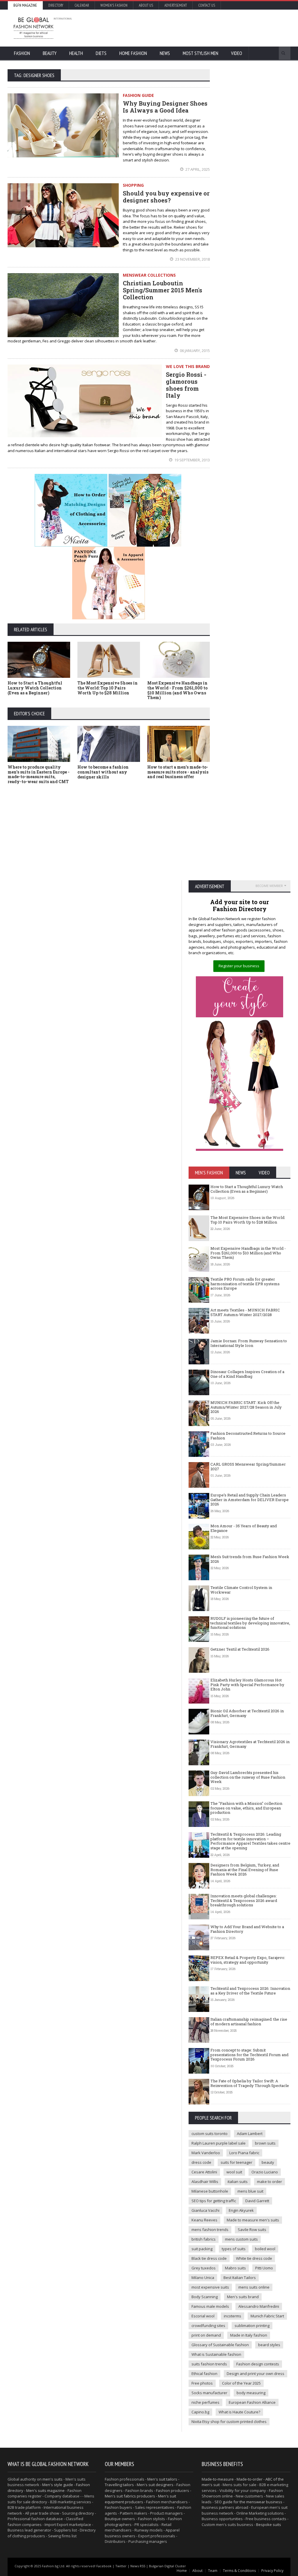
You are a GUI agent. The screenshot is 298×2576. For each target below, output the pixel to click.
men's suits (53, 2479)
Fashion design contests (258, 2364)
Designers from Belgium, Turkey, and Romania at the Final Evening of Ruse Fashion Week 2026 (245, 1870)
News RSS (138, 2566)
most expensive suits (210, 2287)
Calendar (82, 5)
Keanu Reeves (204, 2220)
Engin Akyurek (241, 2210)
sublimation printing (252, 2326)
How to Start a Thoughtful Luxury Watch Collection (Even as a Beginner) (35, 688)
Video (237, 53)
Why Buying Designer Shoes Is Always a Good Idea (165, 107)
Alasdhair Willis (205, 2182)
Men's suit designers (155, 2485)
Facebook (104, 2566)
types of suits (234, 2249)
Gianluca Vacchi (205, 2210)
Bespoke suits (269, 2525)
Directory (56, 5)
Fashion (22, 53)
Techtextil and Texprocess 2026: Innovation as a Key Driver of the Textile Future (250, 1991)
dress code (201, 2162)
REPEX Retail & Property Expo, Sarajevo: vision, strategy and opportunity (248, 1960)
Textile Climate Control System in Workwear (241, 1590)
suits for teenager (236, 2162)
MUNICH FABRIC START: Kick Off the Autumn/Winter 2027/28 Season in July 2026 (246, 1407)
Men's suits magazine (45, 2490)
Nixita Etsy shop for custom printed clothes (229, 2422)
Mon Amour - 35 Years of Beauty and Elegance (244, 1528)
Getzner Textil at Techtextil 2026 (240, 1649)
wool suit (234, 2172)
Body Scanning (205, 2297)
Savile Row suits (252, 2230)
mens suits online (254, 2287)
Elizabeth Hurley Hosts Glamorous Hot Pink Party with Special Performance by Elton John (247, 1685)
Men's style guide (58, 2485)
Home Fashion (133, 53)
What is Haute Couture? (239, 2412)
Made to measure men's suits (253, 2220)
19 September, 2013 (192, 460)
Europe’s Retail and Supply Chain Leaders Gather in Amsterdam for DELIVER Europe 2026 (250, 1499)
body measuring (251, 2393)
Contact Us (207, 5)
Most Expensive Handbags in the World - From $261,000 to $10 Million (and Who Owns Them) (177, 690)
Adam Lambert (250, 2134)
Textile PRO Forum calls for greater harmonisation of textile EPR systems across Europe (245, 1284)
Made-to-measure (218, 2479)
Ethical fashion (204, 2374)
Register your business (239, 966)
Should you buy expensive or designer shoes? (166, 197)
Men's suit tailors (162, 2479)
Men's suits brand (243, 2297)
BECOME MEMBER (269, 886)
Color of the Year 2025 (241, 2383)
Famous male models (210, 2306)
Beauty (50, 53)
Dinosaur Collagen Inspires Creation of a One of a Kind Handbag (247, 1374)
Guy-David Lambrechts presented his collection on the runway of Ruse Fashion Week (248, 1777)
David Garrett (257, 2201)
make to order (269, 2182)
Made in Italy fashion (249, 2335)
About (197, 2571)
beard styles (269, 2345)
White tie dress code (254, 2258)
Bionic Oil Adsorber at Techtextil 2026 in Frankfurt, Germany (247, 1713)
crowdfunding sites (208, 2326)
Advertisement (176, 5)
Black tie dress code (209, 2258)
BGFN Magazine (25, 5)
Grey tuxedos (204, 2268)
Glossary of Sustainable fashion (220, 2345)
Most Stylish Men (201, 53)
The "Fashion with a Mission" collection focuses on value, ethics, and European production (246, 1808)
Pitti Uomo (264, 2268)
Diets (101, 53)
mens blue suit (250, 2191)
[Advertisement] (180, 28)
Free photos (202, 2383)
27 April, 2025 (197, 169)
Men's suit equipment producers (140, 2499)
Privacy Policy (272, 2571)
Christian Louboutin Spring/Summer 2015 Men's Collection (163, 290)
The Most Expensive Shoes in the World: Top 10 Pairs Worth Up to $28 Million (108, 688)
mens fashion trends (210, 2230)
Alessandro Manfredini (259, 2306)
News (165, 53)
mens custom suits (241, 2239)
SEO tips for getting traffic (214, 2201)
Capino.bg (200, 2412)
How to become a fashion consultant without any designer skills (103, 772)
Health (76, 53)
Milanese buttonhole (210, 2191)
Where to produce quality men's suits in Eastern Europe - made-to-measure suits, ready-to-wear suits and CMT (39, 774)
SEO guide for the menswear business (248, 2502)
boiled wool (265, 2249)
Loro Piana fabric (244, 2153)
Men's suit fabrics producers (130, 2496)
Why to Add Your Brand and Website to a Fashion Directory (247, 1929)
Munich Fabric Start (267, 2316)
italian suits (238, 2182)
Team (213, 2571)
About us (146, 5)
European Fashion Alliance (252, 2402)
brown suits (265, 2143)
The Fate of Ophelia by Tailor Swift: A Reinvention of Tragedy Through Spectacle (250, 2083)
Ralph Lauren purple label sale (219, 2143)
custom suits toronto (210, 2134)
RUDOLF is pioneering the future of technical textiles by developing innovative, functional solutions (250, 1623)
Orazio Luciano (265, 2172)
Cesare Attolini (204, 2172)
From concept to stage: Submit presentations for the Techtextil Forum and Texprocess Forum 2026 (249, 2055)
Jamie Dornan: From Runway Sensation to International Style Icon (249, 1343)
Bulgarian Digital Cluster (167, 2566)
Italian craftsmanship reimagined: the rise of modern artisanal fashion (249, 2022)
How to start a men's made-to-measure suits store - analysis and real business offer (178, 772)
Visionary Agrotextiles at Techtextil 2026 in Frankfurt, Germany (250, 1744)
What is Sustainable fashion (216, 2354)
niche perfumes (205, 2402)
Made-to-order (250, 2479)
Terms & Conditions (239, 2571)
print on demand (206, 2335)
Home (182, 2571)
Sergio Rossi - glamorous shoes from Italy (186, 385)
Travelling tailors (119, 2485)
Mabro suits (235, 2268)
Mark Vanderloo (206, 2153)
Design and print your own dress (256, 2374)
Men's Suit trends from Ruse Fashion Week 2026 (250, 1559)
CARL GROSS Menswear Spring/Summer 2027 (248, 1466)
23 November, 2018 (192, 259)
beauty (268, 2162)
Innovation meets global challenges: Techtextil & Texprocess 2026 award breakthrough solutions (244, 1900)
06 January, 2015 (194, 351)
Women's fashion (114, 5)
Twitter (121, 2566)
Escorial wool (203, 2316)
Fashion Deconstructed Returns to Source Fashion (248, 1436)
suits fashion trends (209, 2364)
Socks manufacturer (209, 2393)
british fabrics (204, 2239)
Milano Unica (203, 2278)
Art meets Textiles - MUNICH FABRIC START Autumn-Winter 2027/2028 (245, 1312)
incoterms (233, 2316)
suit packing (202, 2249)
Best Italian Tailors (240, 2278)
